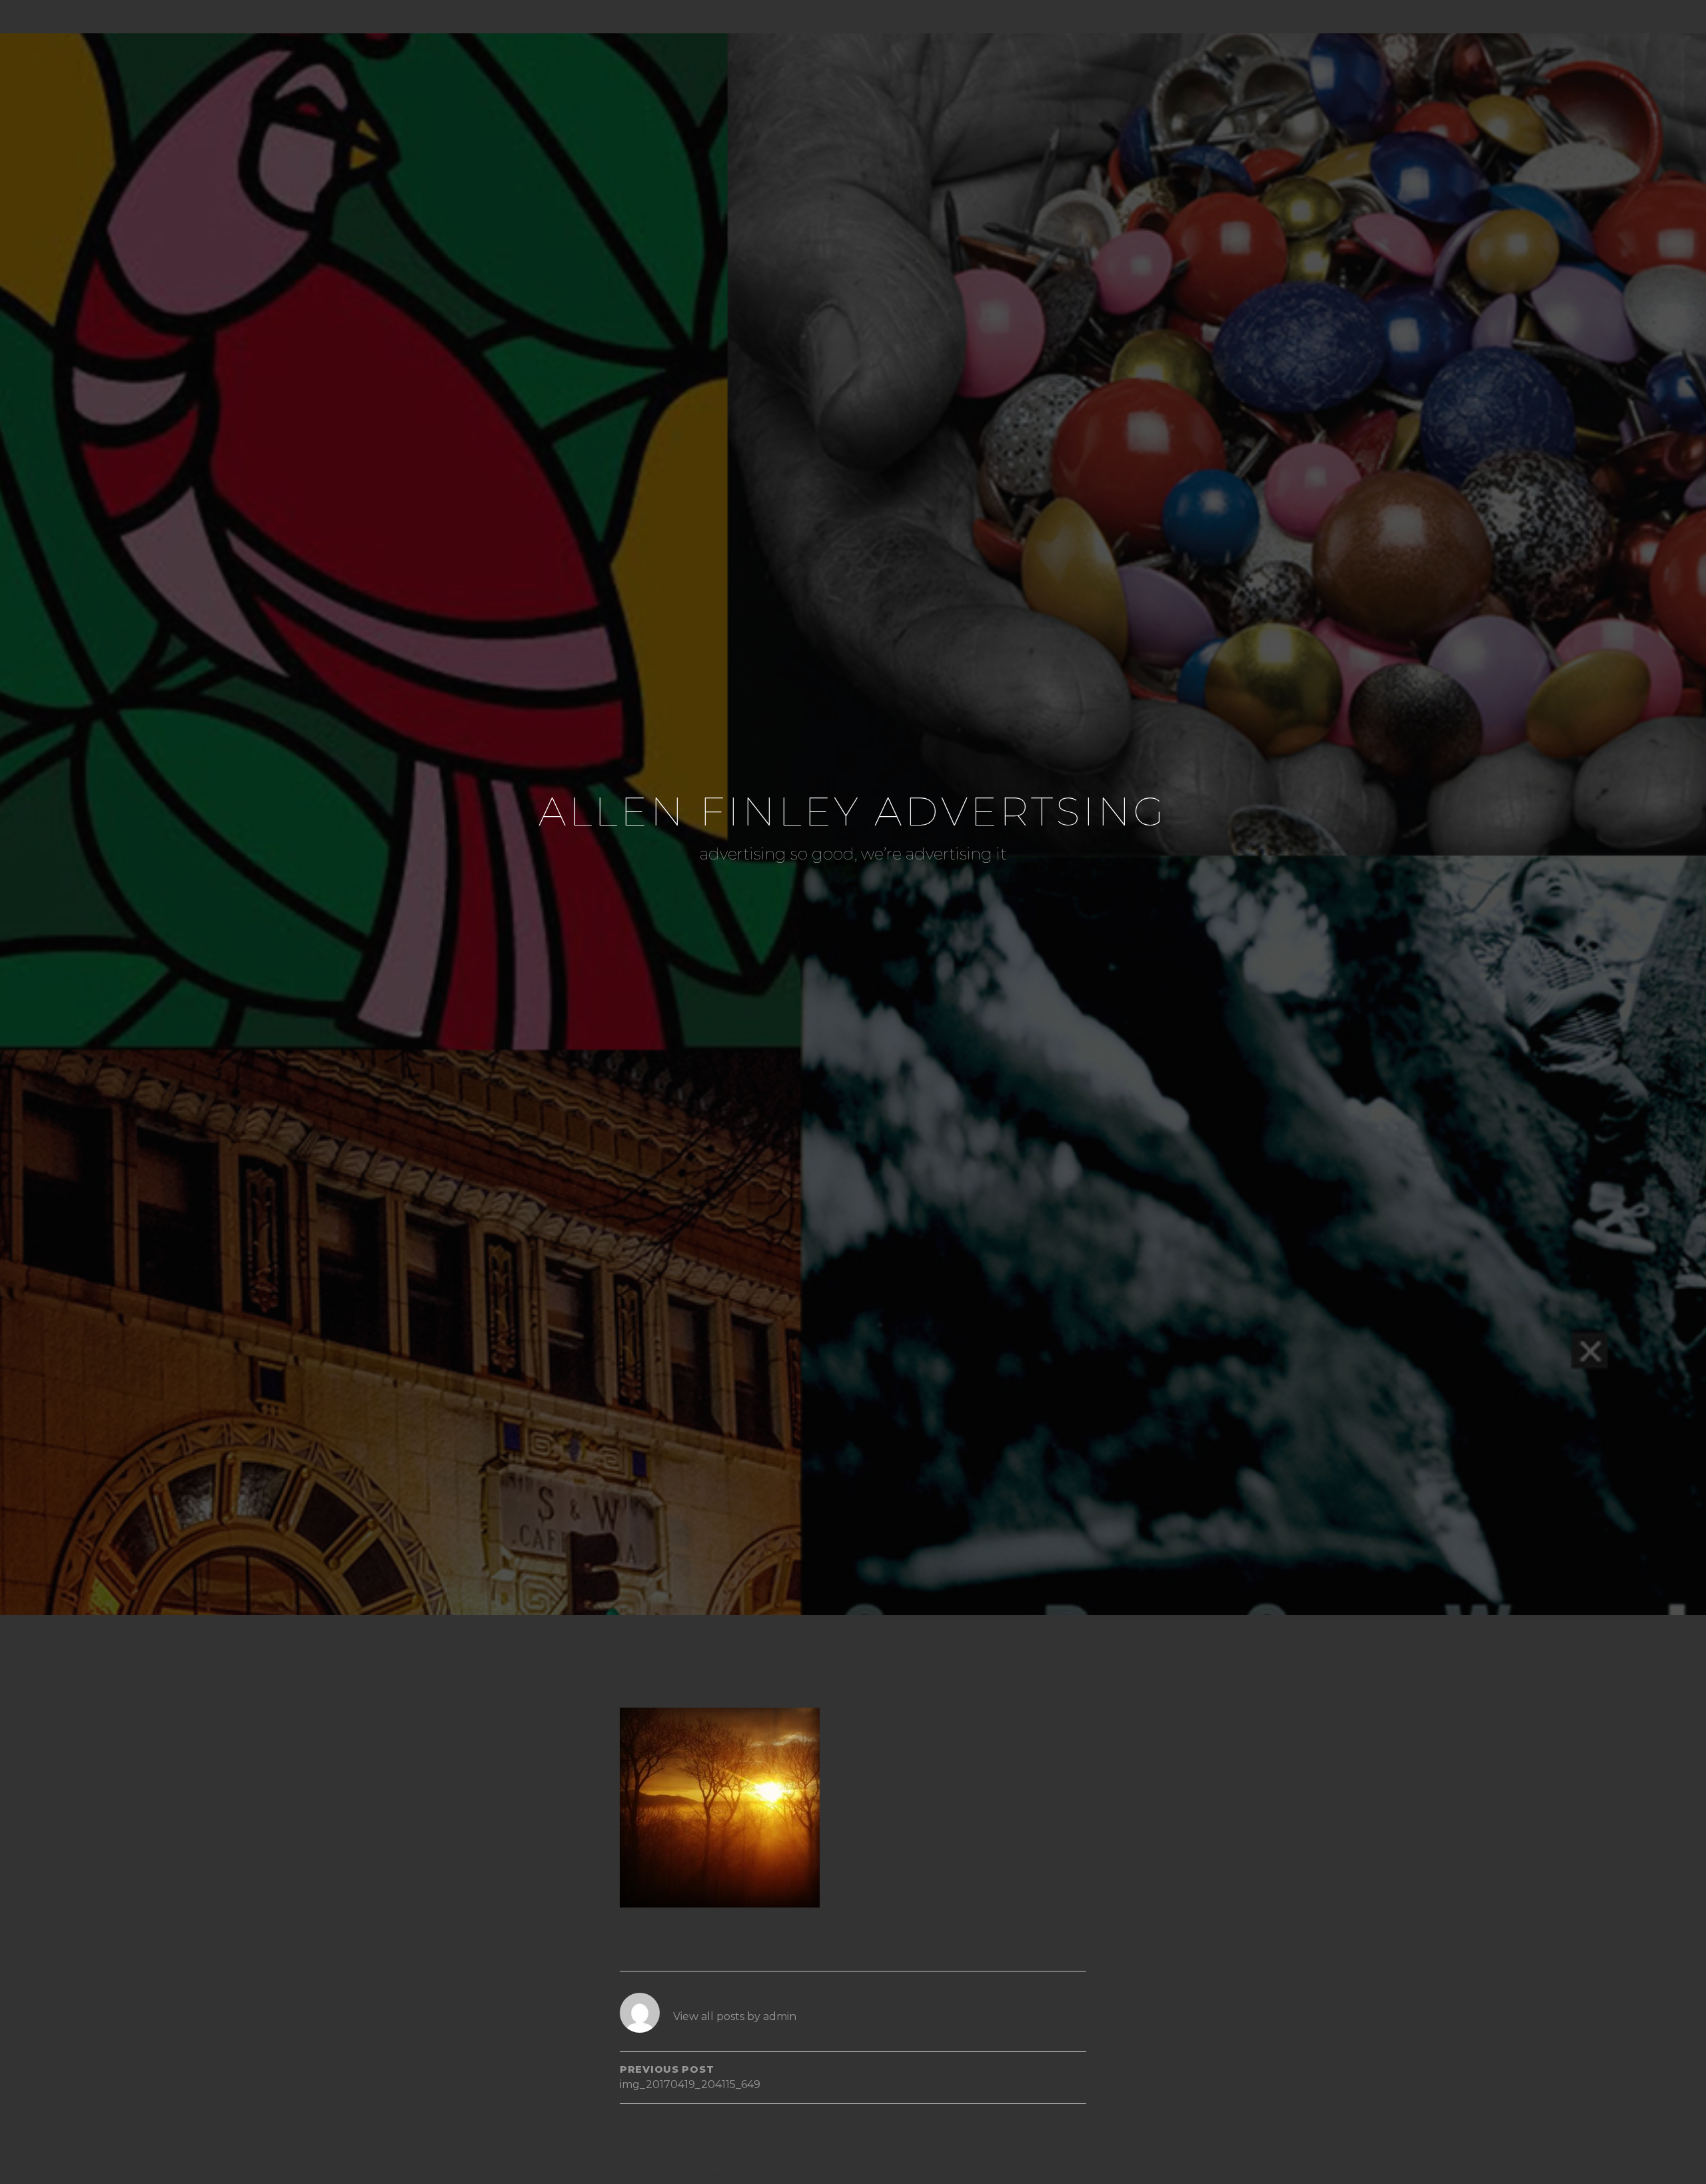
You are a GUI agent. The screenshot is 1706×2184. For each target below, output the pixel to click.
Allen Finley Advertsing (853, 811)
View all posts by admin (735, 2016)
